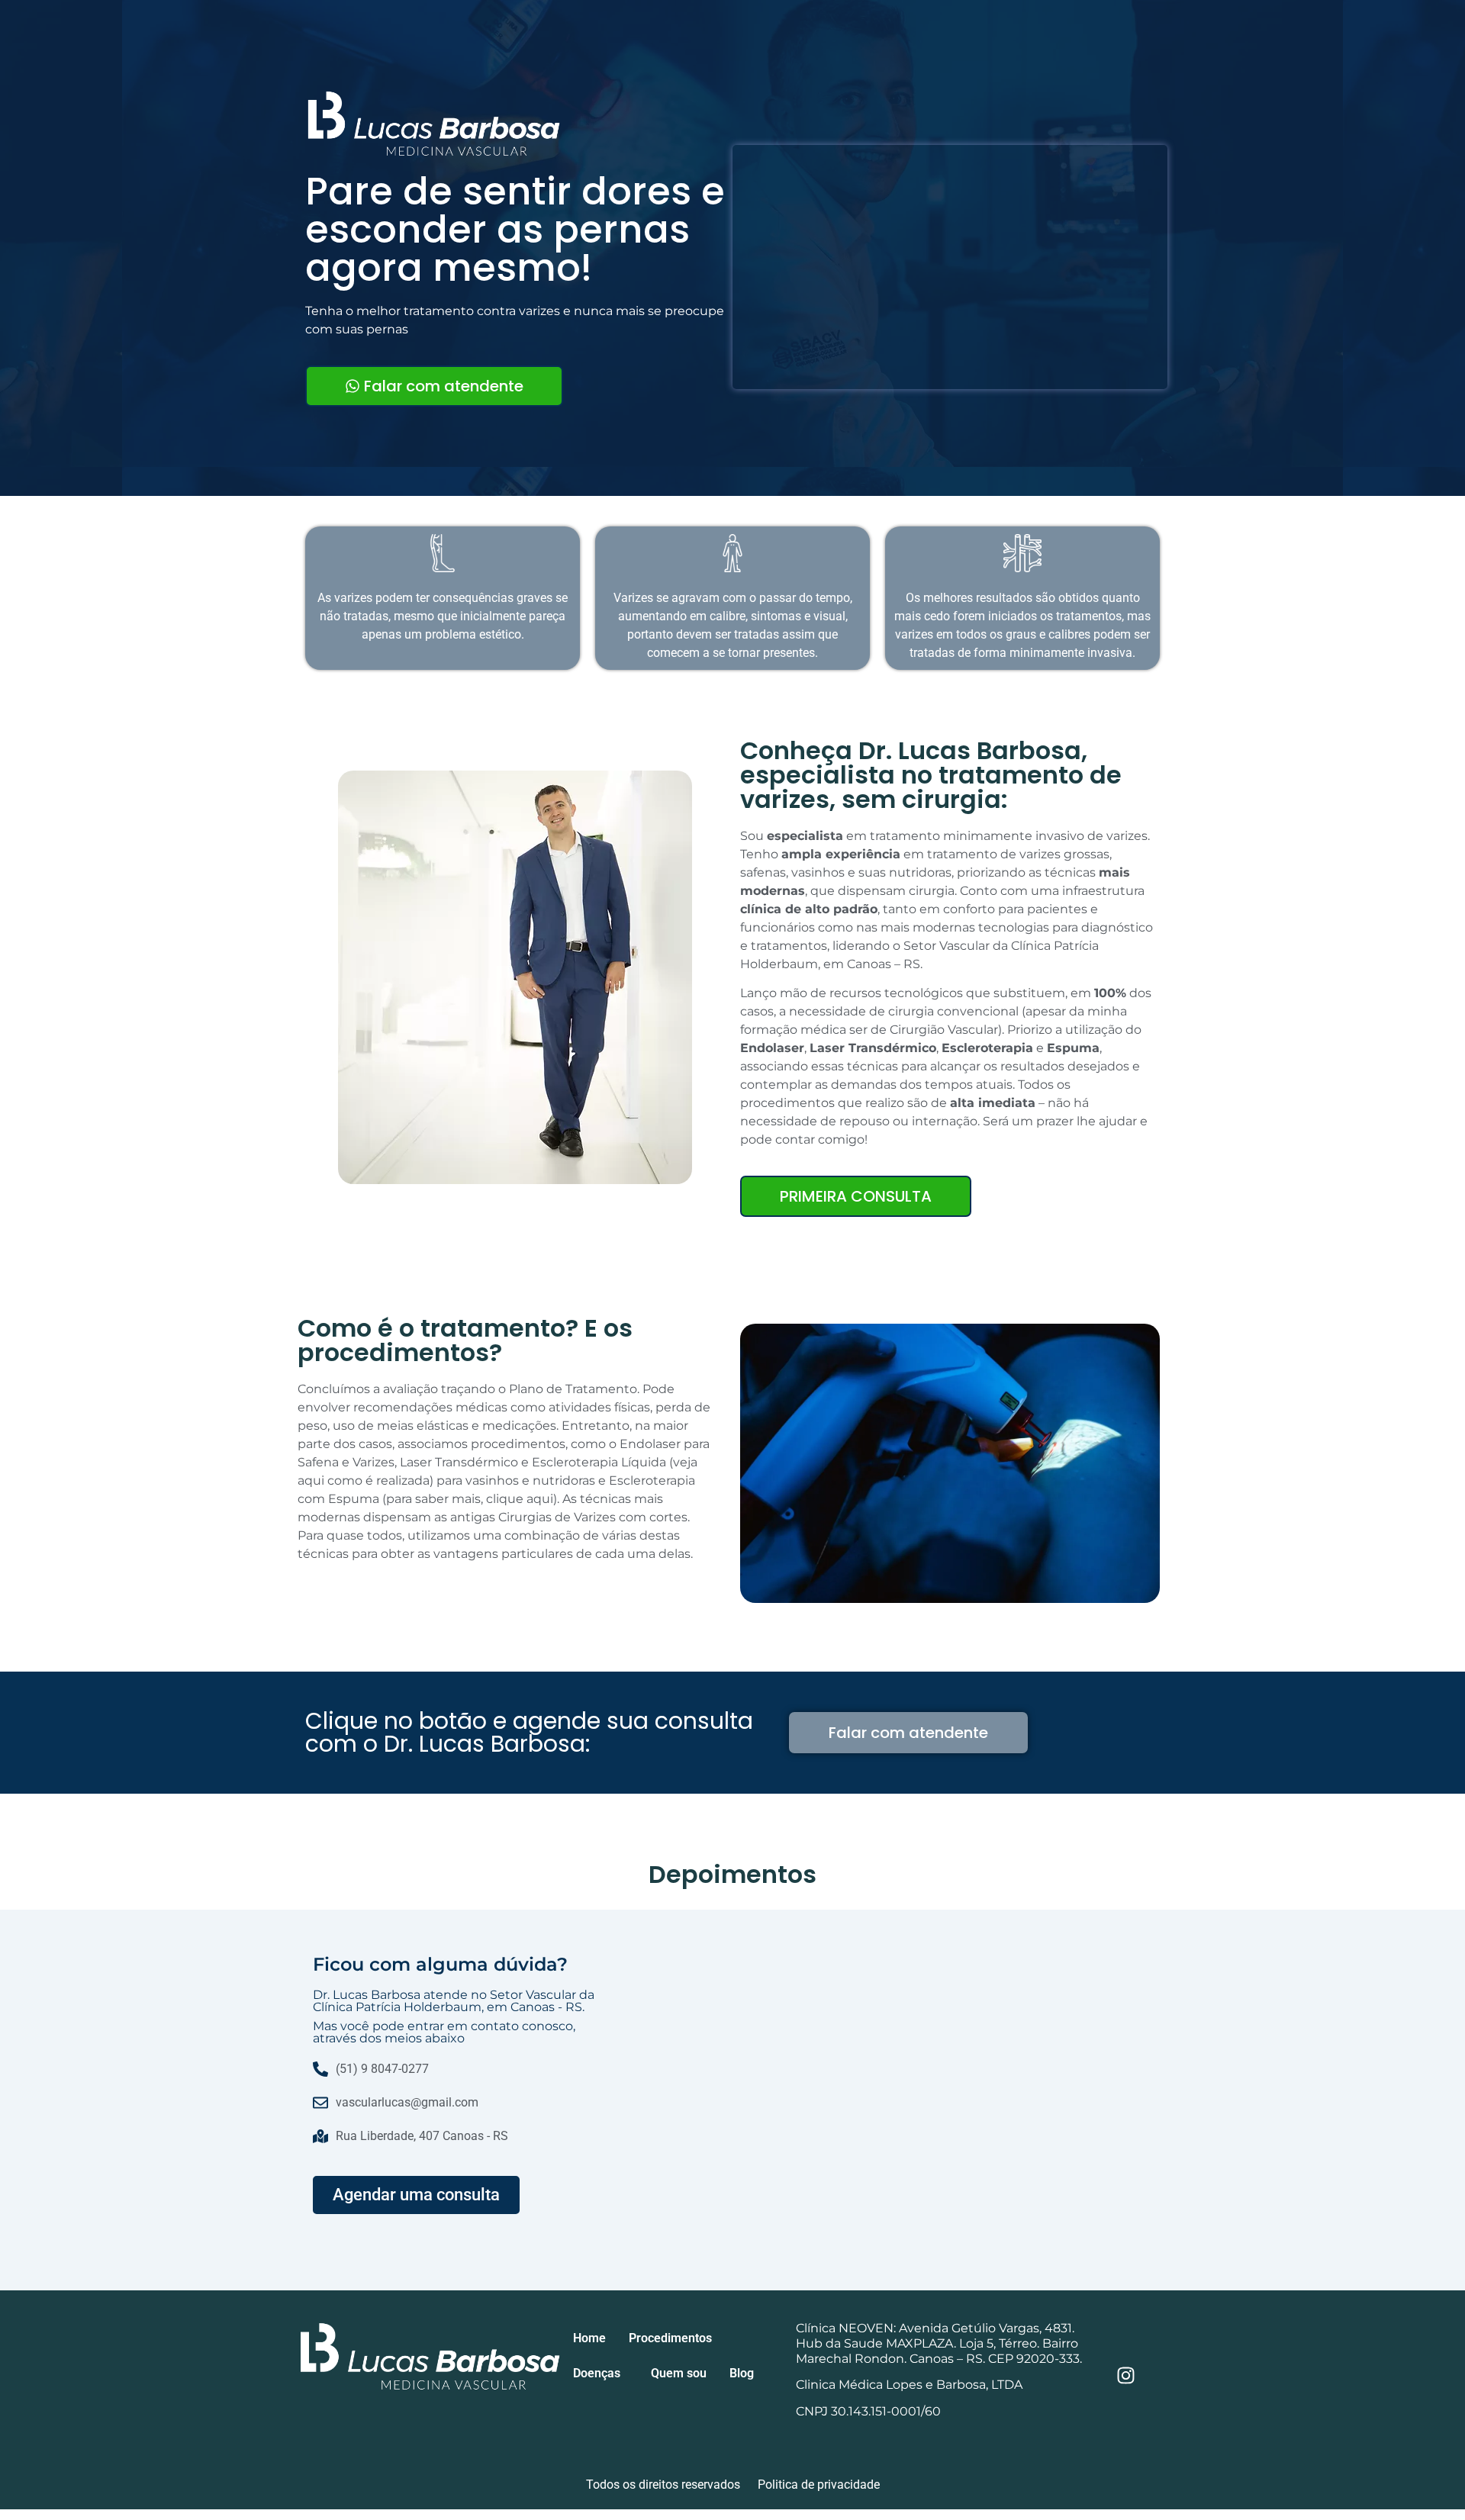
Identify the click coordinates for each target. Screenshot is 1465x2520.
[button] (674, 2338)
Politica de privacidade (819, 2485)
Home (589, 2338)
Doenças (597, 2373)
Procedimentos (670, 2338)
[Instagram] (1126, 2376)
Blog (742, 2373)
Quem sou (679, 2373)
